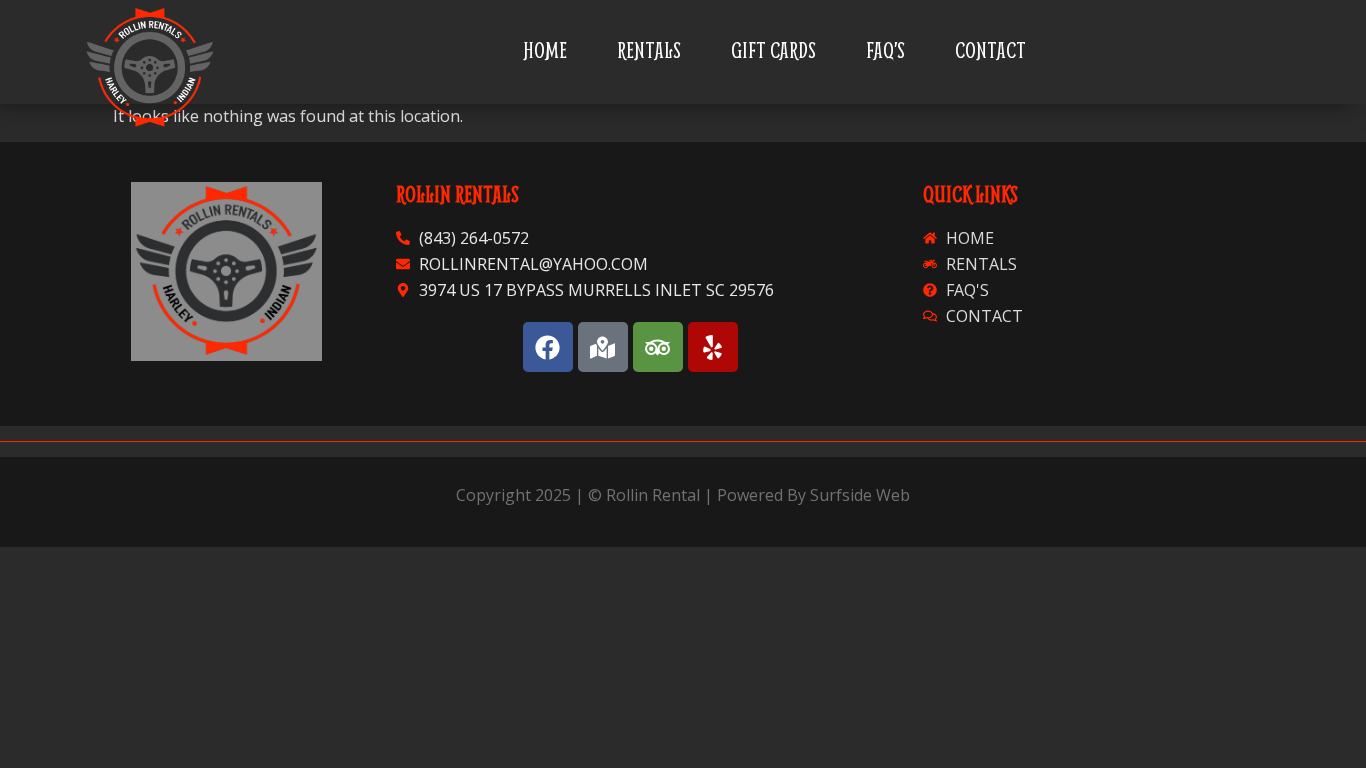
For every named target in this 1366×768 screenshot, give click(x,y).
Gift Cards (773, 50)
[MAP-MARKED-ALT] (603, 347)
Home (545, 50)
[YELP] (713, 347)
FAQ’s (885, 50)
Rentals (649, 50)
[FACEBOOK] (548, 347)
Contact (990, 50)
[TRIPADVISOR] (658, 347)
